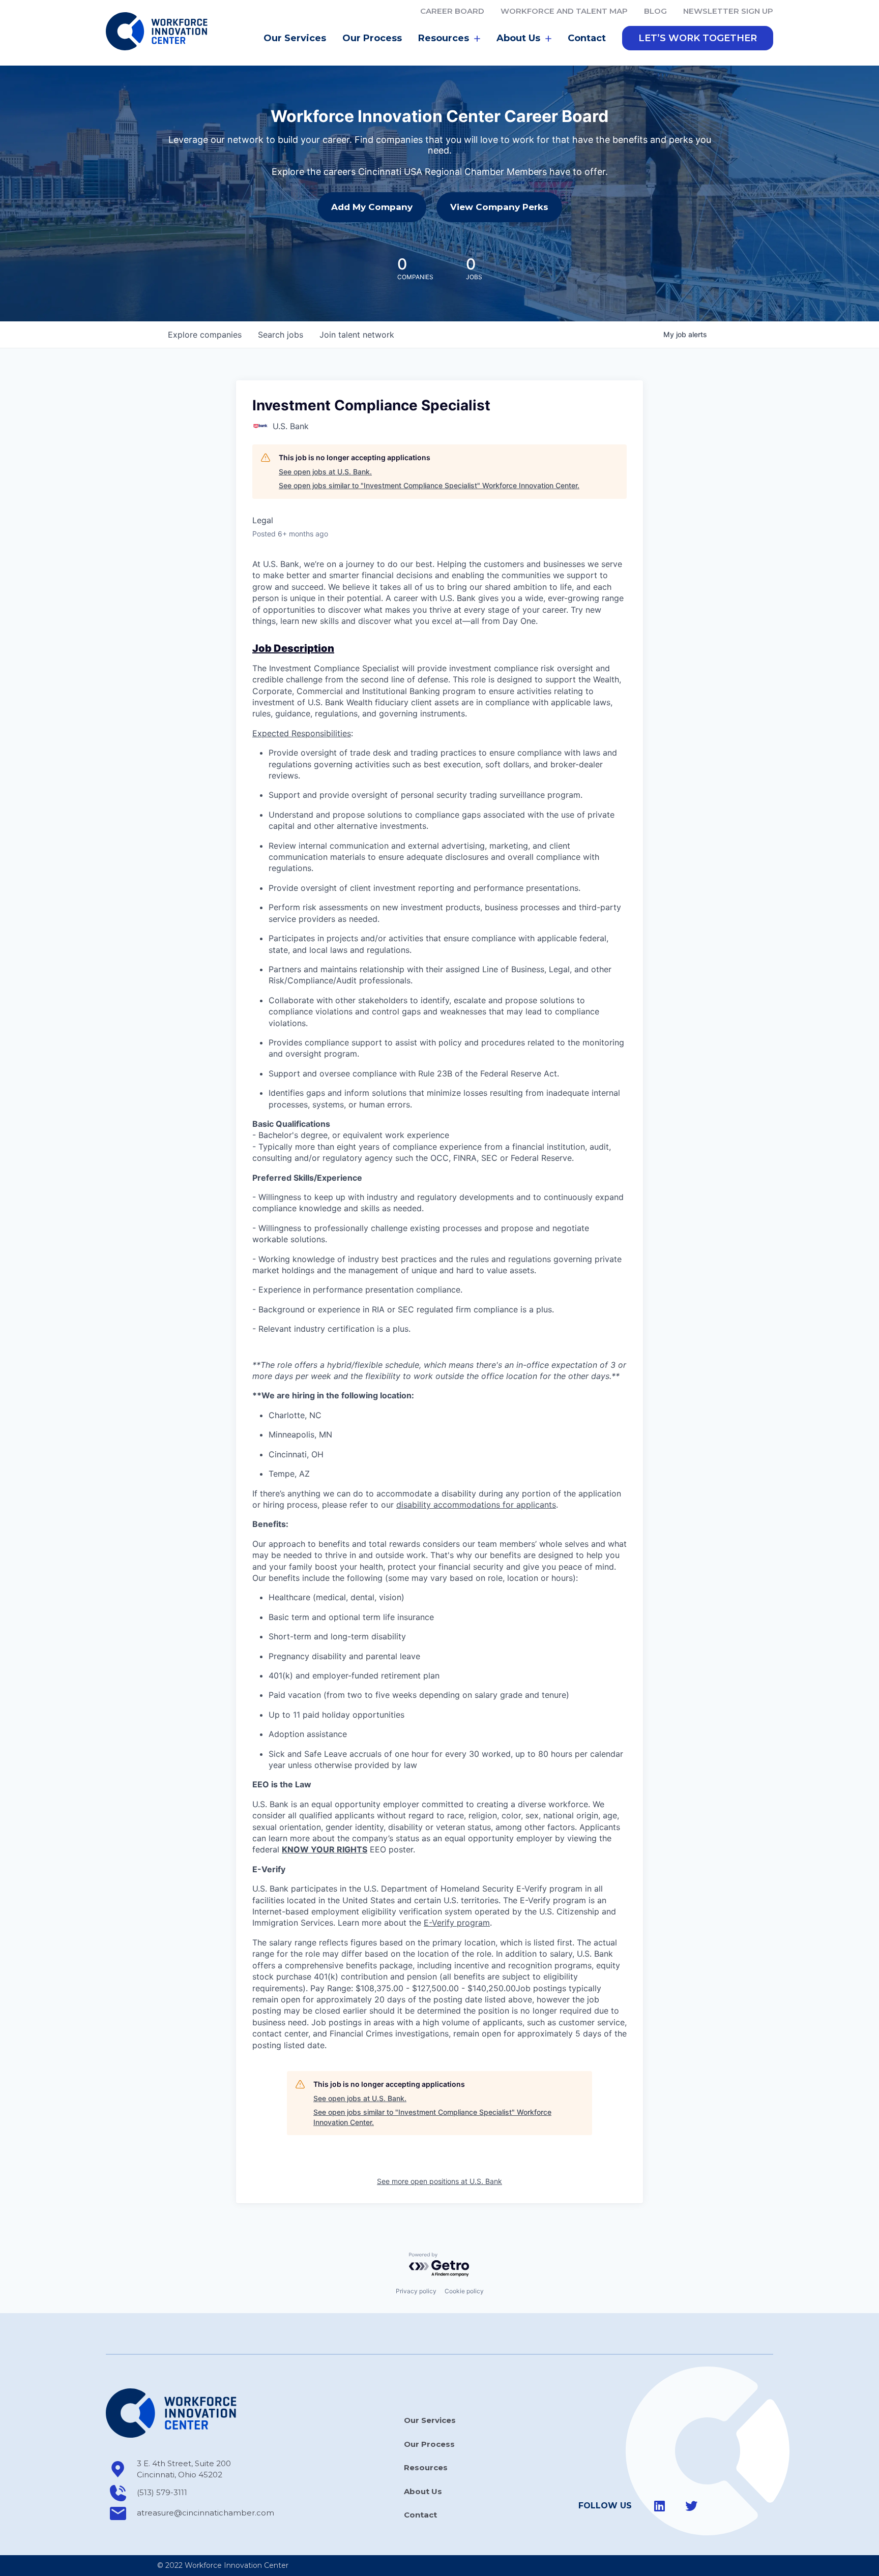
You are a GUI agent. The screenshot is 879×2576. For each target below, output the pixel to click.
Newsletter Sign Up (728, 11)
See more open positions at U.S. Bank (439, 2181)
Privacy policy (416, 2291)
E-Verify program (457, 1923)
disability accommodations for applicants (476, 1505)
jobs (281, 335)
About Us (423, 2491)
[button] (698, 38)
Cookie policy (464, 2291)
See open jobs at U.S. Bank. (325, 472)
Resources (426, 2467)
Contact (587, 38)
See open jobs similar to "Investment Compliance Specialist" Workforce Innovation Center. (429, 485)
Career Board (452, 11)
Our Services (295, 38)
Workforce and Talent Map (564, 11)
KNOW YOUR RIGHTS (325, 1849)
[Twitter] (691, 2506)
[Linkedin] (660, 2506)
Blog (655, 11)
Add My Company (372, 207)
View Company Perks (499, 207)
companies (205, 335)
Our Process (372, 38)
